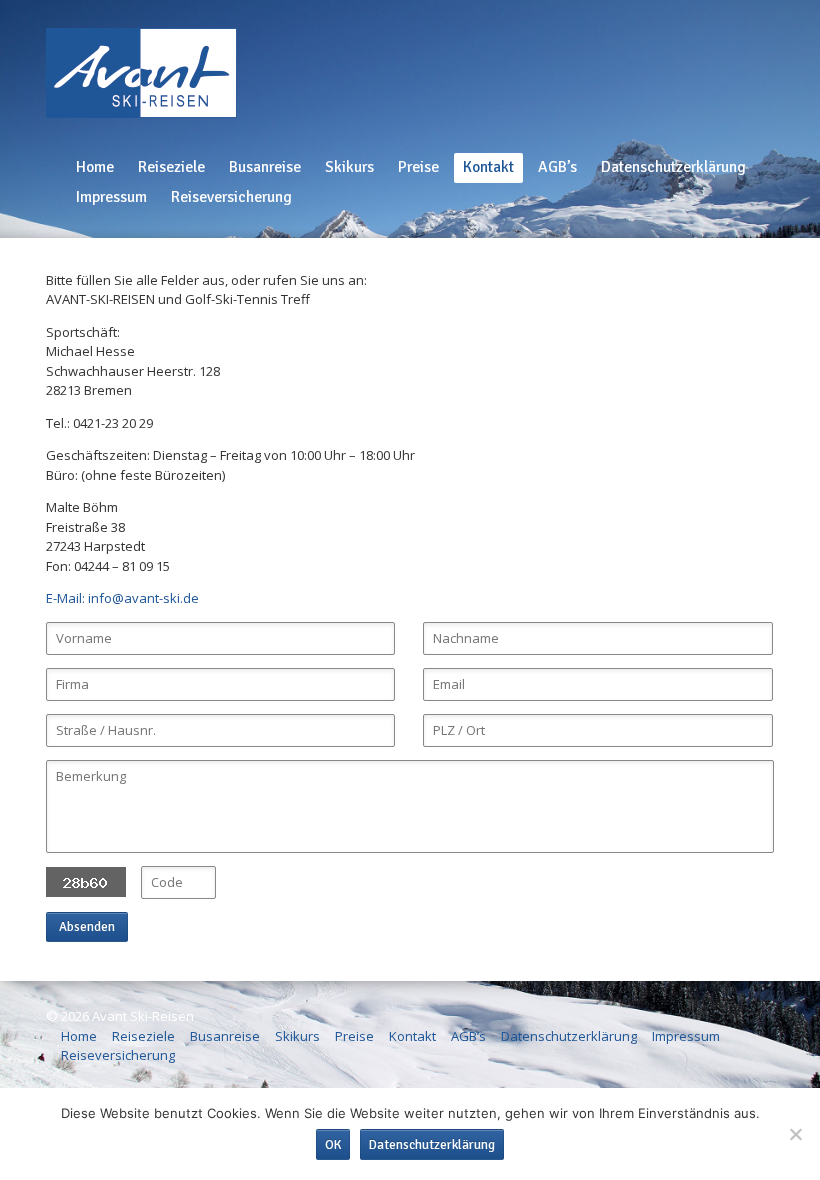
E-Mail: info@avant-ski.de (122, 598)
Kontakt (488, 167)
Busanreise (265, 167)
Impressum (111, 197)
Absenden (87, 927)
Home (95, 167)
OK (333, 1144)
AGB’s (557, 167)
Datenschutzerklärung (673, 167)
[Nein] (795, 1134)
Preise (418, 167)
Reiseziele (171, 167)
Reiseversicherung (231, 197)
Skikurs (349, 167)
